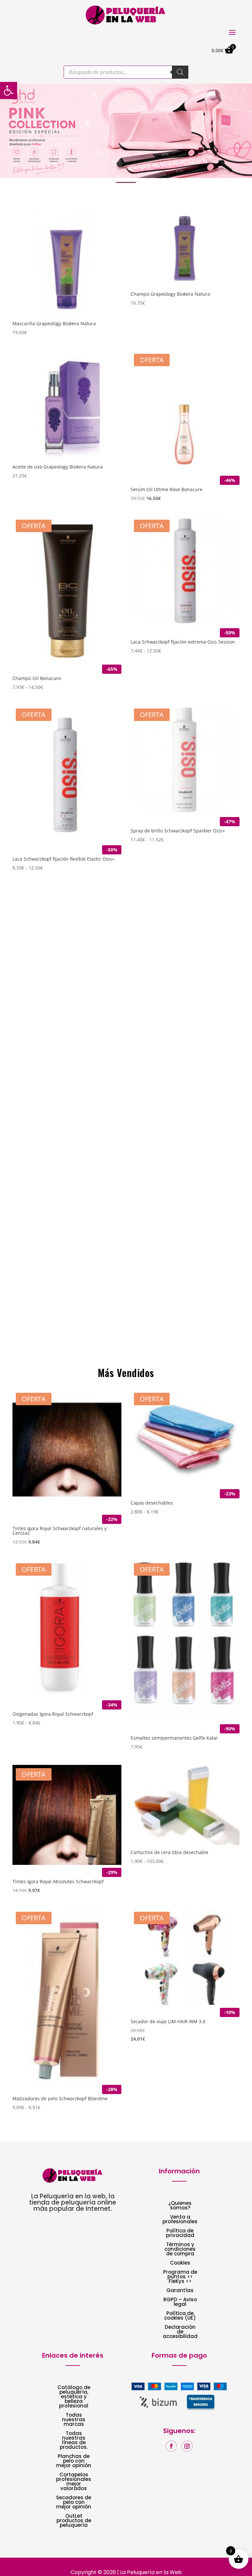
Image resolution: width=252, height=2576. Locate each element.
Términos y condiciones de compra (180, 2250)
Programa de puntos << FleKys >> (180, 2277)
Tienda (32, 1351)
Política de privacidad (180, 2234)
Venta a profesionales (180, 2220)
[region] (126, 131)
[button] (126, 131)
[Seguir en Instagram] (187, 2446)
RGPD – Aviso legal (180, 2302)
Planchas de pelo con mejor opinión (74, 2461)
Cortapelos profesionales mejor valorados (74, 2482)
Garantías (180, 2291)
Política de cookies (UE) (180, 2316)
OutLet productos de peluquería (74, 2521)
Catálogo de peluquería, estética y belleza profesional (74, 2397)
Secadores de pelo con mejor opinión (74, 2503)
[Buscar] (180, 72)
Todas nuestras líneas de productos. (74, 2441)
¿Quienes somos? (180, 2206)
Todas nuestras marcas (74, 2420)
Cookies (180, 2263)
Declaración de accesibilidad (180, 2332)
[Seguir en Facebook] (171, 2446)
